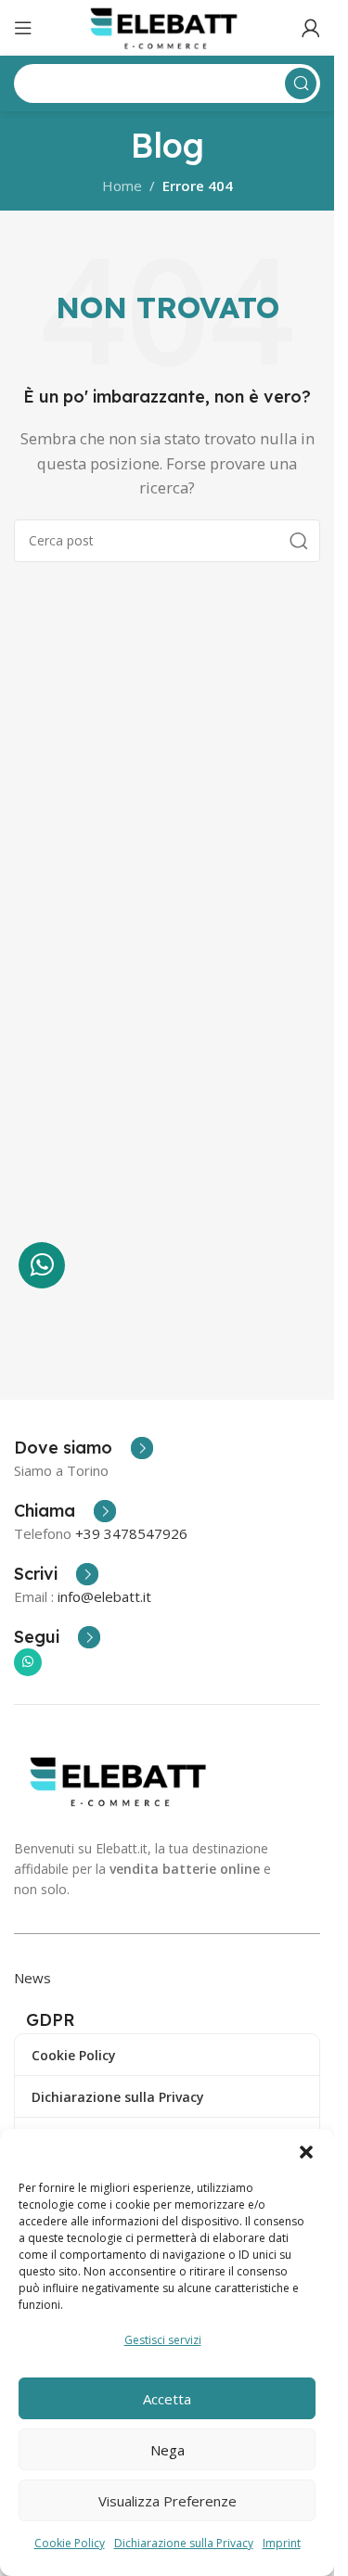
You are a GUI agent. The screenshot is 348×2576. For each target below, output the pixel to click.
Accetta (167, 2399)
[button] (306, 2152)
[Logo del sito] (168, 26)
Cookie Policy (70, 2543)
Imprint (282, 2543)
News (32, 1978)
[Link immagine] (122, 1779)
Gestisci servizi (163, 2340)
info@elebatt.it (104, 1596)
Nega (168, 2450)
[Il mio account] (311, 28)
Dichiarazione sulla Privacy (184, 2543)
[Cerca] (299, 541)
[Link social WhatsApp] (28, 1662)
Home (122, 186)
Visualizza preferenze (168, 2501)
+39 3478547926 (131, 1533)
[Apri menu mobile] (23, 28)
